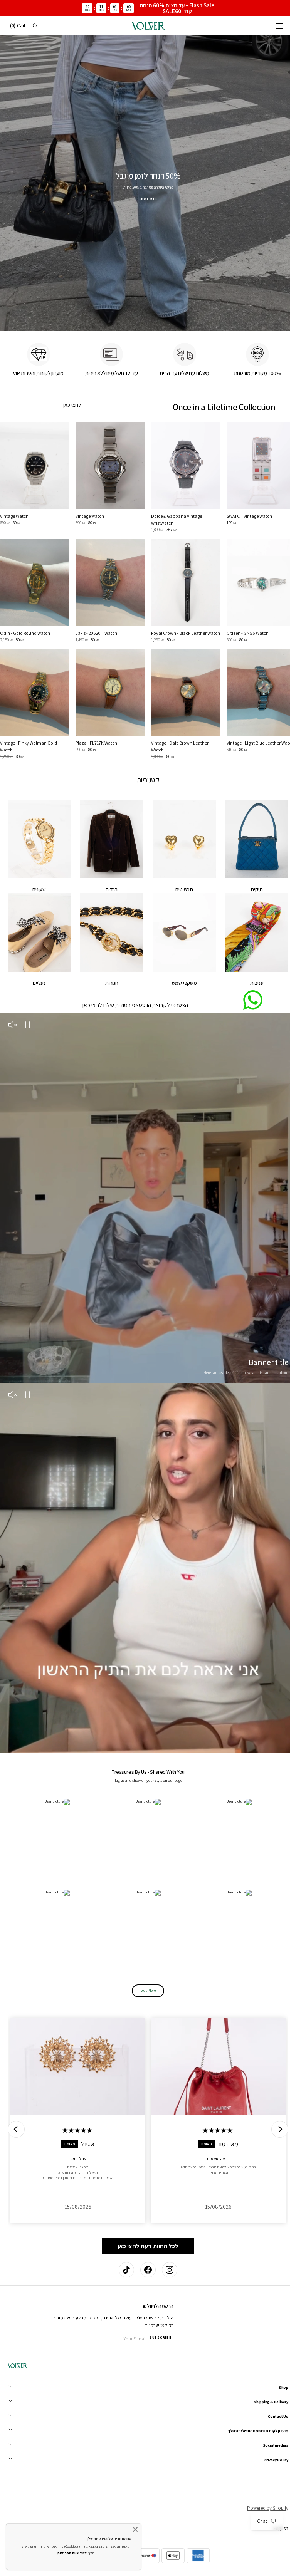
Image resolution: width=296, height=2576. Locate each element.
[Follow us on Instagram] (167, 2270)
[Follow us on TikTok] (124, 2270)
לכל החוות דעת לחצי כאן (145, 2227)
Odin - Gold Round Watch (25, 631)
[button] (274, 26)
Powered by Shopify (262, 2508)
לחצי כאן (71, 406)
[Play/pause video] (27, 1025)
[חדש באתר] (145, 180)
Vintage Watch (88, 516)
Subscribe (160, 2338)
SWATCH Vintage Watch (245, 516)
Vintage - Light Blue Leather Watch (256, 746)
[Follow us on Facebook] (145, 2270)
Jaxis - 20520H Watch (95, 631)
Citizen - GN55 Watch (243, 631)
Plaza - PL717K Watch (95, 746)
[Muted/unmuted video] (12, 1025)
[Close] (135, 2529)
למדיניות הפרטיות (72, 2553)
